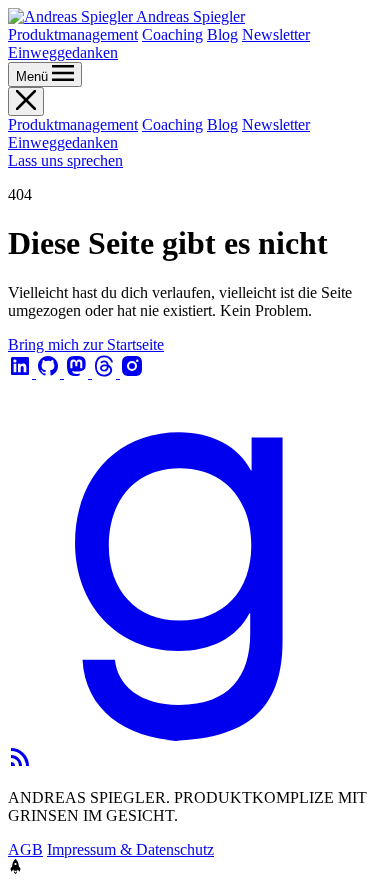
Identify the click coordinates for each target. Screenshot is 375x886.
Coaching (172, 34)
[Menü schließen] (26, 101)
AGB (25, 849)
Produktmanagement (73, 34)
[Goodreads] (187, 735)
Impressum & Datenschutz (130, 849)
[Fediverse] (78, 372)
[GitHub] (50, 372)
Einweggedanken (63, 52)
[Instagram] (132, 372)
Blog (222, 34)
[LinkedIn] (22, 372)
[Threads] (106, 372)
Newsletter (276, 34)
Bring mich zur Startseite (86, 344)
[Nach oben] (15, 868)
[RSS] (20, 763)
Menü (34, 76)
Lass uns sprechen (65, 160)
